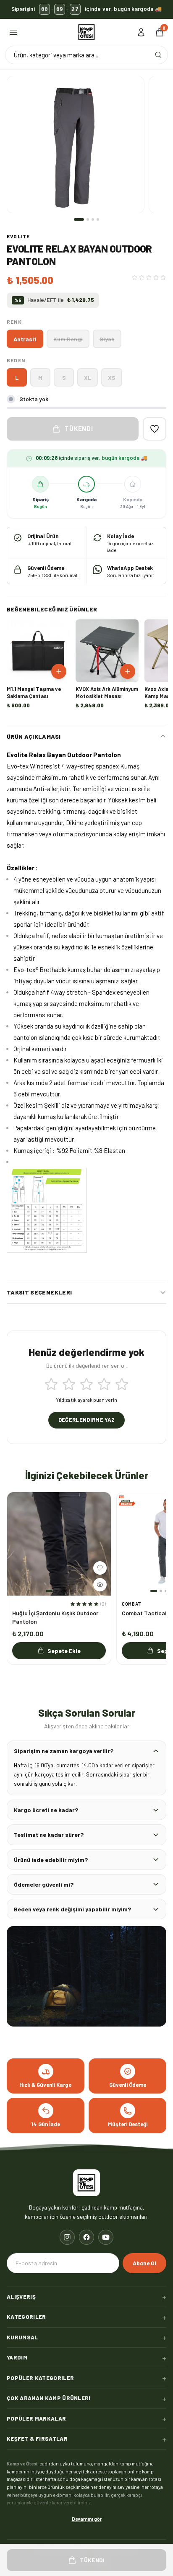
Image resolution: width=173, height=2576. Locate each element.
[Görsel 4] (98, 219)
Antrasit (25, 339)
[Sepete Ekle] (59, 671)
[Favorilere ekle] (155, 429)
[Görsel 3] (93, 219)
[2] (69, 1384)
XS (112, 378)
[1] (51, 1384)
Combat (131, 1604)
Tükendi (79, 428)
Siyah (107, 339)
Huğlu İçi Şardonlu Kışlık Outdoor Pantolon (55, 1617)
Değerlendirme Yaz (87, 1420)
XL (88, 378)
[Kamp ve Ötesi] (86, 32)
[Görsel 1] (79, 219)
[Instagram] (67, 2237)
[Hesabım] (141, 32)
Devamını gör (87, 2518)
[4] (104, 1384)
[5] (122, 1384)
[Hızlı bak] (100, 1585)
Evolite (18, 236)
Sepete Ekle (64, 1651)
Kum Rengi (68, 339)
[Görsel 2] (88, 219)
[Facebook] (86, 2237)
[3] (86, 1384)
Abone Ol (144, 2263)
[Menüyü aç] (13, 32)
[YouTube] (106, 2237)
